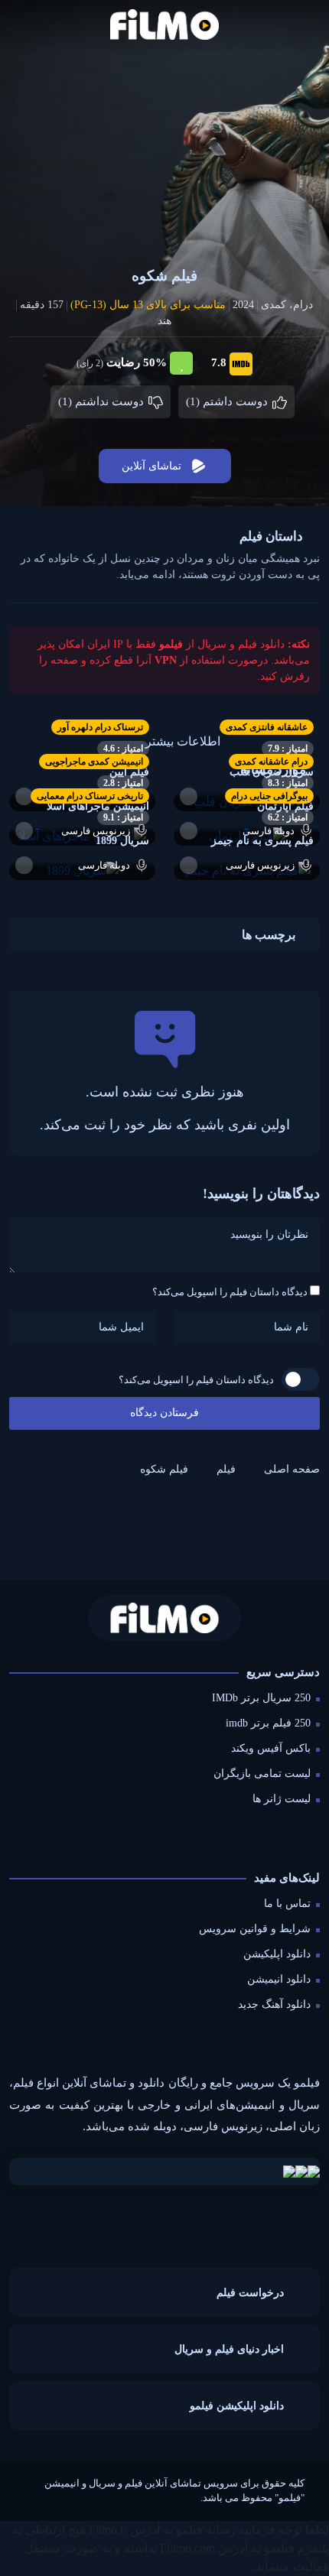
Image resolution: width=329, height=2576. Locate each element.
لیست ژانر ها (282, 1799)
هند (164, 321)
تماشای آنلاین (151, 466)
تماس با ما (287, 1904)
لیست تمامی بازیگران (262, 1774)
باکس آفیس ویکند (271, 1748)
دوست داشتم (228, 401)
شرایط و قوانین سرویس (255, 1929)
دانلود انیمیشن (279, 1979)
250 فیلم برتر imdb (268, 1723)
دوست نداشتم (103, 401)
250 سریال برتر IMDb (261, 1698)
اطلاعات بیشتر (183, 741)
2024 (243, 305)
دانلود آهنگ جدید (274, 2004)
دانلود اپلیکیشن (277, 1954)
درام (303, 305)
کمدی (274, 305)
